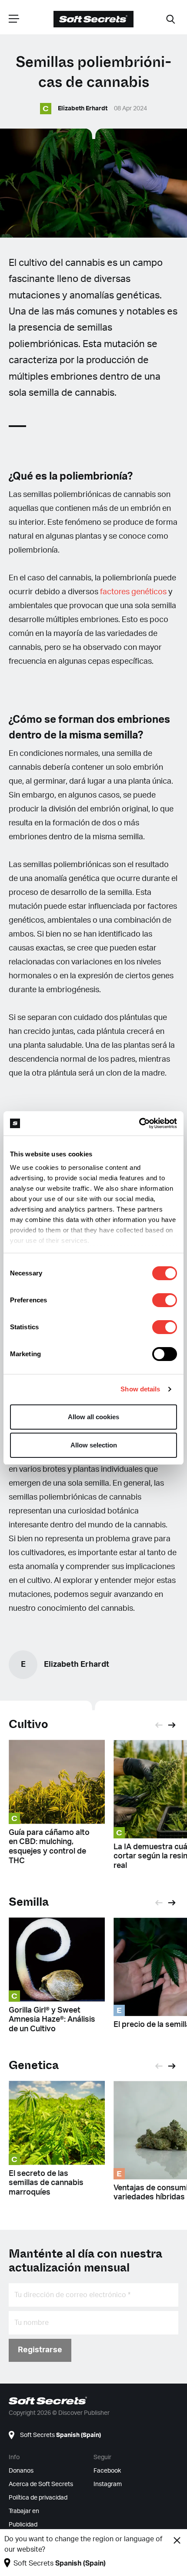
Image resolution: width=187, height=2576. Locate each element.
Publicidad (23, 2525)
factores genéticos (132, 592)
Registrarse (40, 2350)
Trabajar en (24, 2511)
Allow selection (94, 1445)
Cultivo (28, 1724)
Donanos (21, 2471)
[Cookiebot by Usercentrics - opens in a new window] (139, 1123)
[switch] (165, 1300)
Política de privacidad (38, 2498)
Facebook (107, 2471)
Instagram (108, 2484)
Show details (140, 1389)
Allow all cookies (93, 1417)
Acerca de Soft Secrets (41, 2484)
